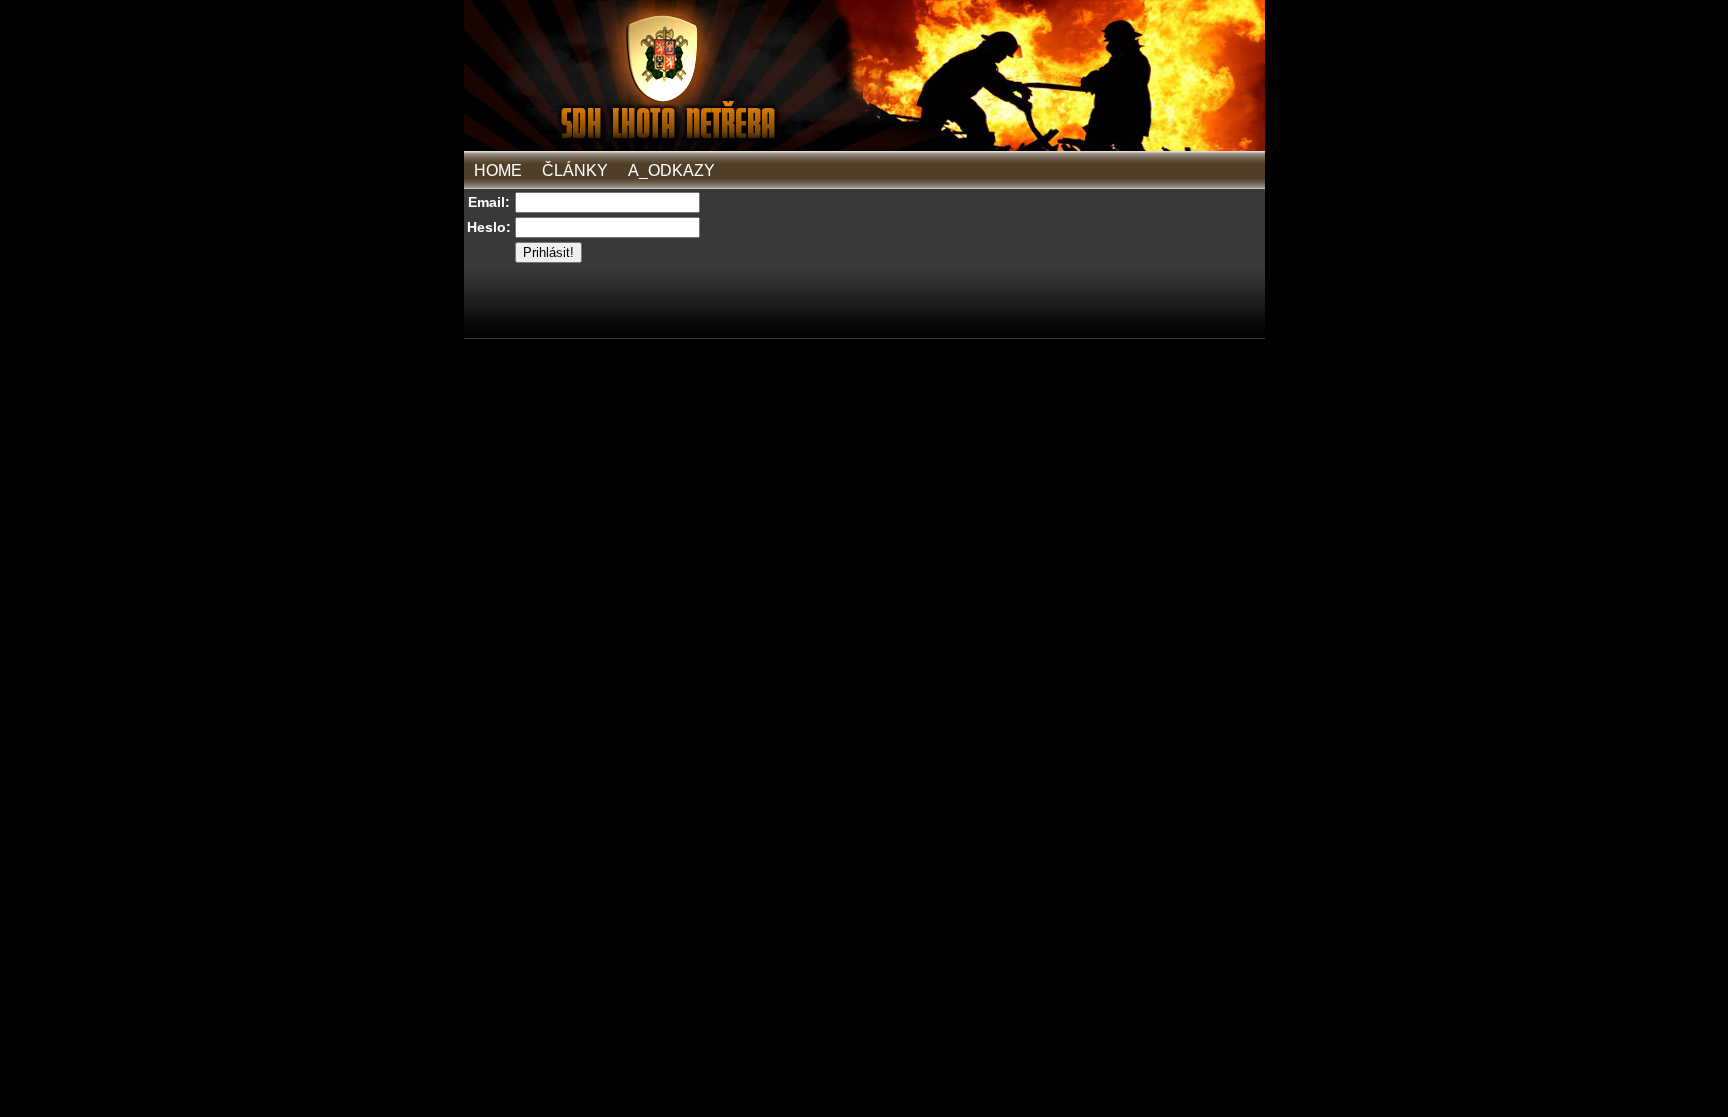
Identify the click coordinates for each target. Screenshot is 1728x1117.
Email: (489, 202)
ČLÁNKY (575, 170)
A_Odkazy (671, 170)
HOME (498, 170)
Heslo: (489, 227)
